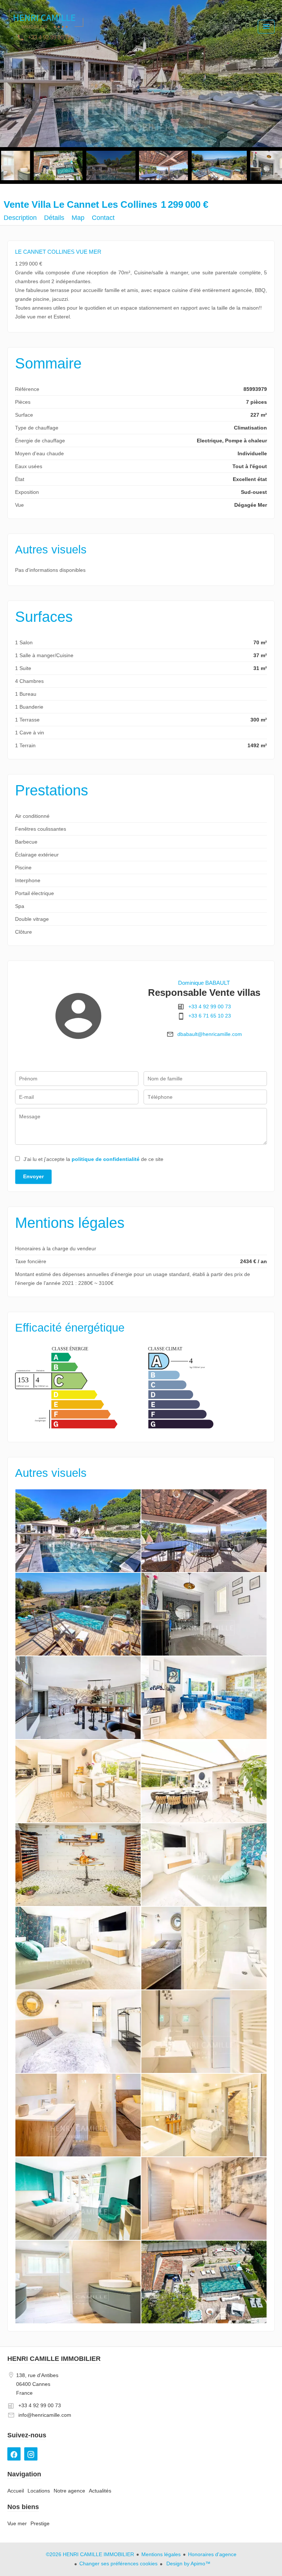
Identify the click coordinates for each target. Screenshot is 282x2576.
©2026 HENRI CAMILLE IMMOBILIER (90, 2554)
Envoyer (33, 1176)
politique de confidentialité (106, 1159)
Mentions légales (161, 2554)
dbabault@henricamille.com (210, 1034)
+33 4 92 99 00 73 (210, 1006)
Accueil (46, 26)
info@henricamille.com (45, 2415)
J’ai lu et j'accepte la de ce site (93, 1159)
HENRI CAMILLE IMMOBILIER (54, 2359)
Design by (188, 2563)
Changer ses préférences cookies (118, 2563)
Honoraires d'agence (212, 2554)
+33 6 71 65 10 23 (210, 1016)
